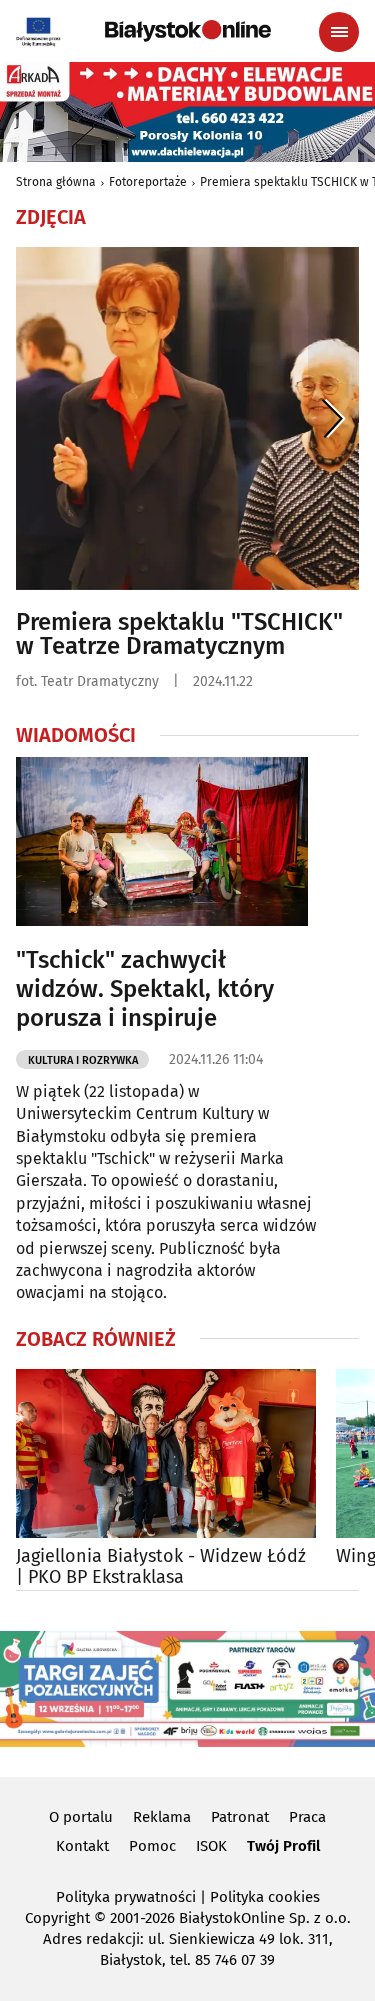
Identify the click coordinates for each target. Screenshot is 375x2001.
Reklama (162, 1817)
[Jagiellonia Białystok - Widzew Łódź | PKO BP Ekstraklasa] (166, 1453)
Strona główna (56, 182)
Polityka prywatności (126, 1897)
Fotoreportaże (148, 182)
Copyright (57, 1918)
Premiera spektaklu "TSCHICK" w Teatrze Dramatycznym (179, 634)
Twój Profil (283, 1846)
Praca (307, 1817)
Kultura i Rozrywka (83, 1060)
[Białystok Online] (188, 31)
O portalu (81, 1817)
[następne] (333, 418)
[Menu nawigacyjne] (339, 32)
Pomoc (152, 1846)
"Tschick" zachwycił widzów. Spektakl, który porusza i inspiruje (145, 989)
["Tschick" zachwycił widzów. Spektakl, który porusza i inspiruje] (162, 841)
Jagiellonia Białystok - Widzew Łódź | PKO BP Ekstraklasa (161, 1567)
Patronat (240, 1817)
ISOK (211, 1846)
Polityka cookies (265, 1897)
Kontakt (82, 1846)
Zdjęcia (51, 217)
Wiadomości (76, 735)
